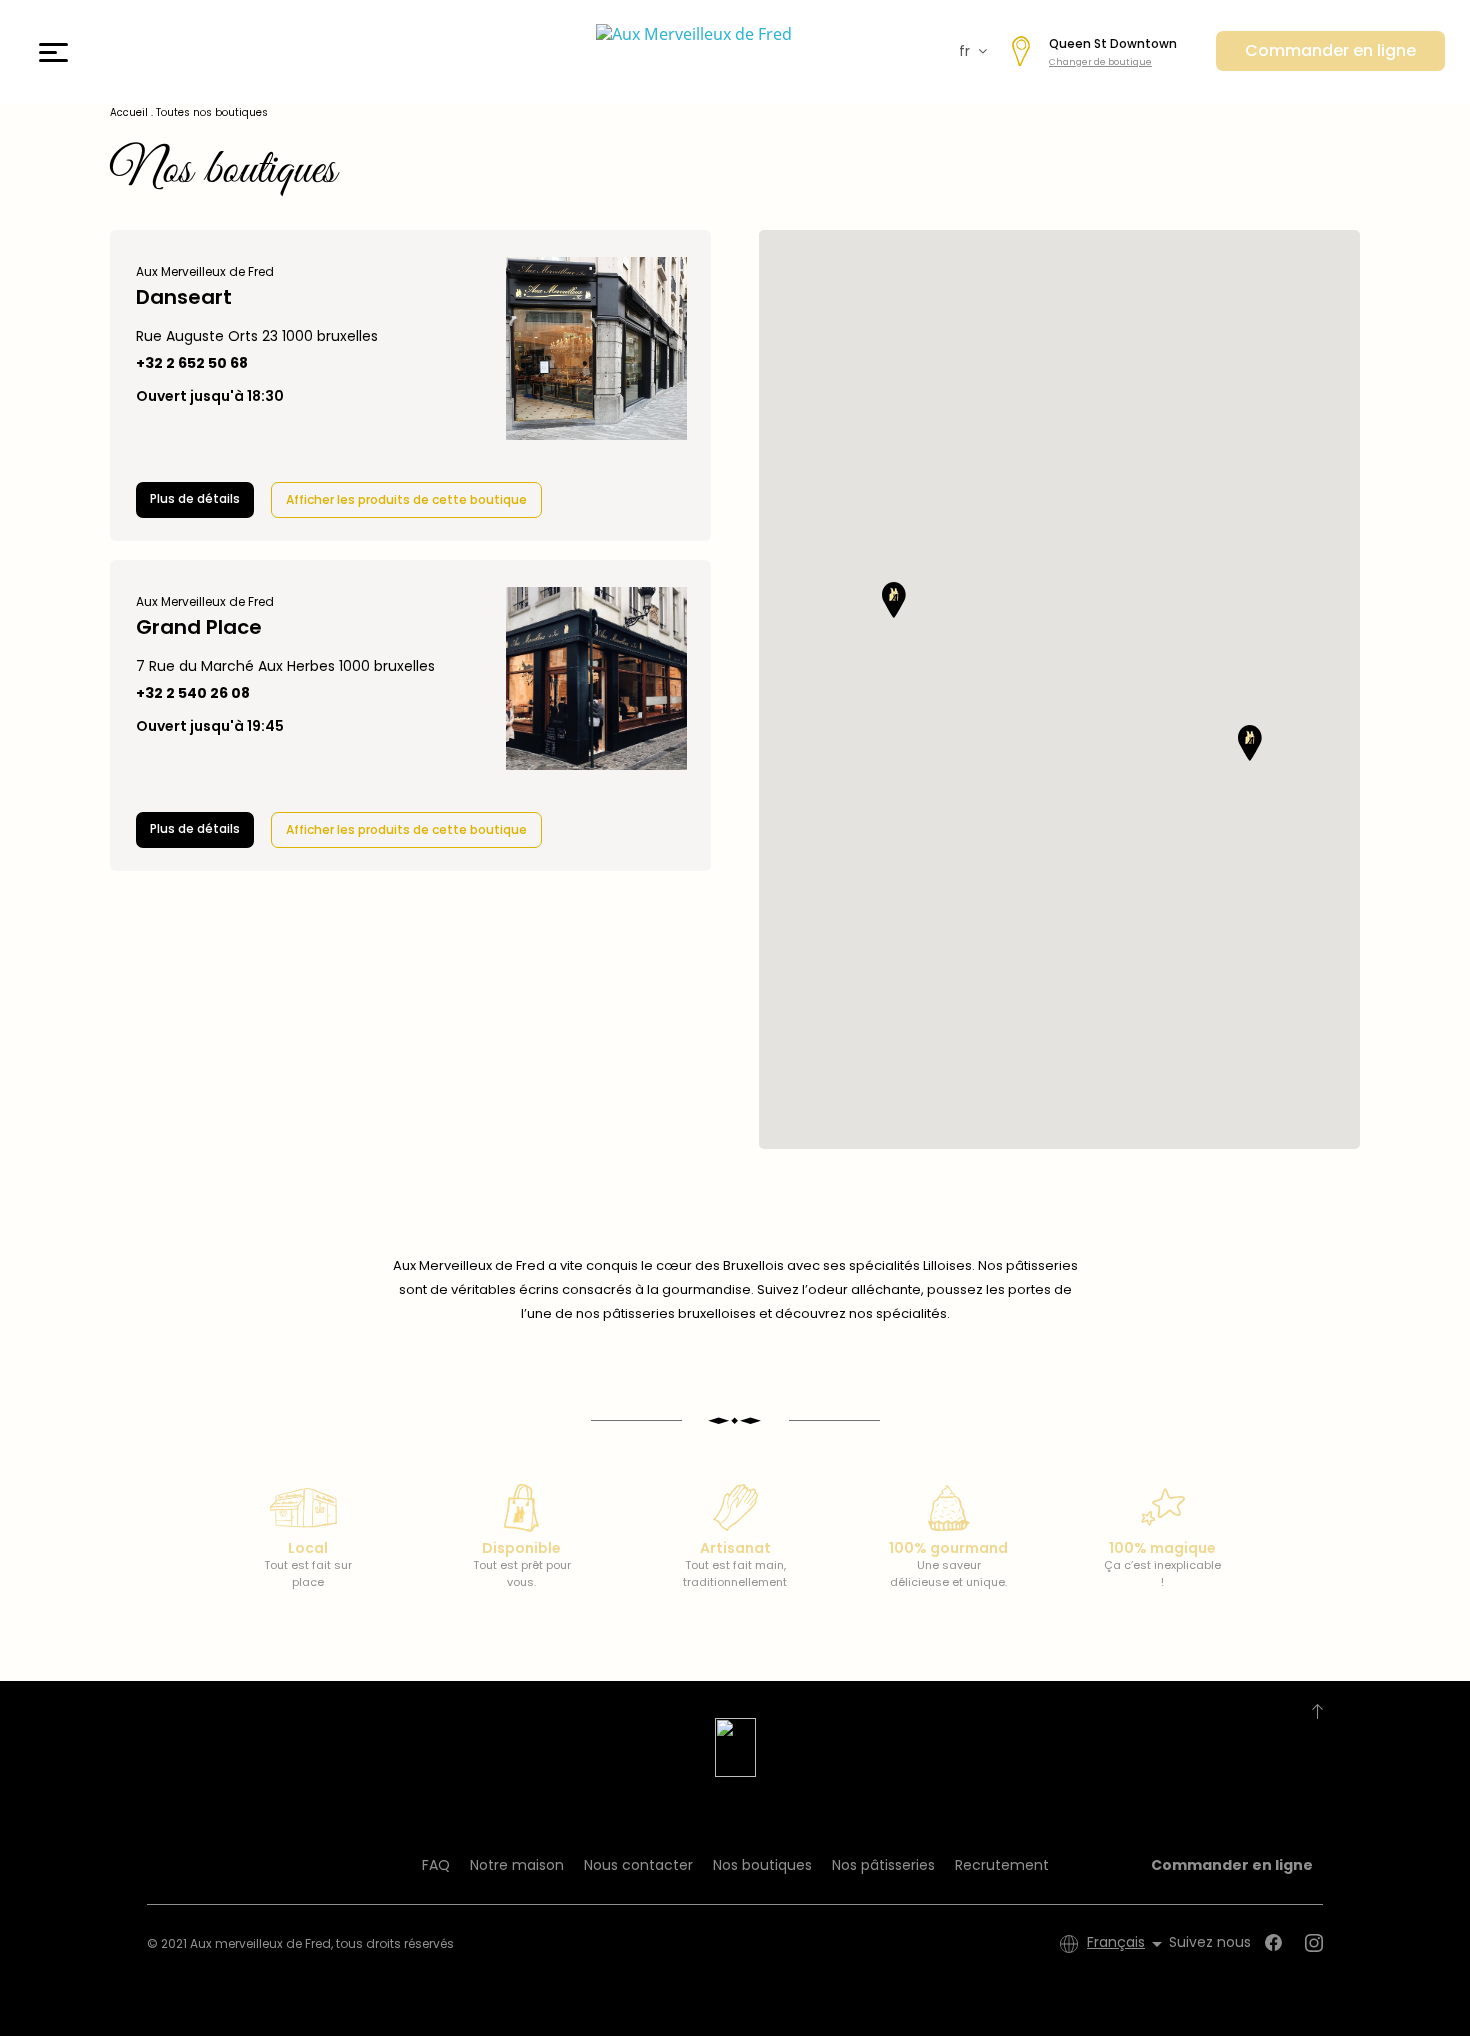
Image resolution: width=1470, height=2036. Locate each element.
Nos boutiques (762, 1865)
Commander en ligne (1330, 50)
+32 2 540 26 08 (193, 693)
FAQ (436, 1865)
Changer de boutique (1100, 62)
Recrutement (1002, 1865)
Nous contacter (638, 1865)
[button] (894, 600)
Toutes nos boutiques (212, 112)
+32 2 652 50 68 (192, 363)
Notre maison (517, 1865)
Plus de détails (195, 498)
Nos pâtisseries (883, 1865)
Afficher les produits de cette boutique (406, 499)
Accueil (129, 112)
